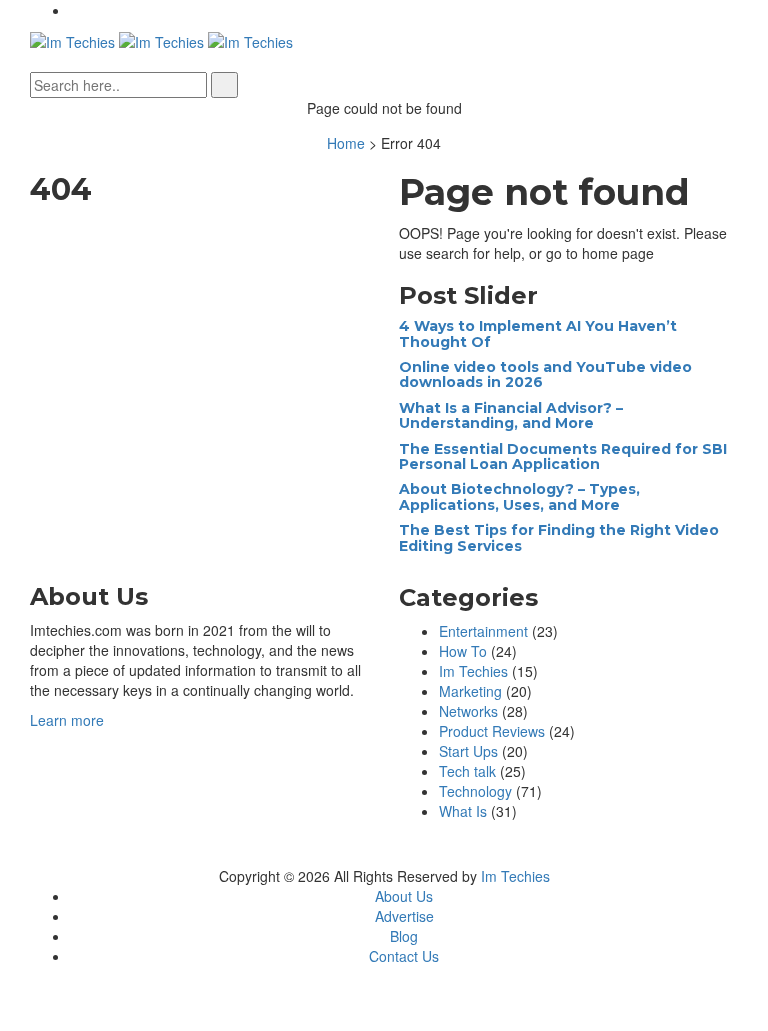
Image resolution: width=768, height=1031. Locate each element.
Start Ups (468, 751)
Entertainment (483, 631)
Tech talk (467, 771)
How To (463, 651)
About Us (404, 896)
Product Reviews (492, 731)
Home (346, 143)
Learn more (67, 720)
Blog (404, 936)
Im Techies (473, 671)
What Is (463, 811)
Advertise (404, 916)
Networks (468, 711)
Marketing (470, 691)
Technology (475, 791)
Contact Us (404, 956)
